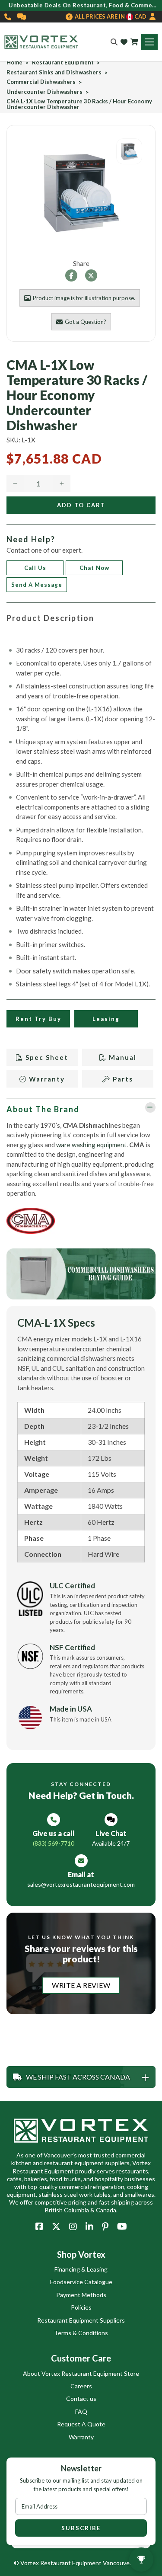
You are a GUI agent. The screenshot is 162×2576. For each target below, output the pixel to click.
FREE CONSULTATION (22, 17)
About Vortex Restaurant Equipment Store (81, 2373)
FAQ (81, 2411)
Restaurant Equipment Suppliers (81, 2320)
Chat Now (94, 568)
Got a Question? (86, 322)
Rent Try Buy (38, 1019)
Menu (149, 42)
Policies (81, 2307)
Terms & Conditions (81, 2333)
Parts (122, 1079)
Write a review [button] (81, 1985)
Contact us (81, 2398)
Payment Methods (81, 2295)
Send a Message (37, 585)
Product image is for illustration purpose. (84, 298)
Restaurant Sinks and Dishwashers (54, 72)
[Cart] (134, 42)
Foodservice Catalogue (81, 2282)
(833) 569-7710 (8, 17)
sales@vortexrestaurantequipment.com (81, 1884)
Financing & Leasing (81, 2269)
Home (14, 62)
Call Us (35, 568)
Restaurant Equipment (63, 62)
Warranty (46, 1079)
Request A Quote (81, 2424)
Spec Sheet (46, 1057)
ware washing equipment (91, 1145)
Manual (122, 1057)
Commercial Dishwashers (41, 82)
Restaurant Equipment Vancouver (86, 2563)
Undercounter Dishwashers (44, 92)
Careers (81, 2386)
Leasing (106, 1019)
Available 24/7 (111, 1843)
